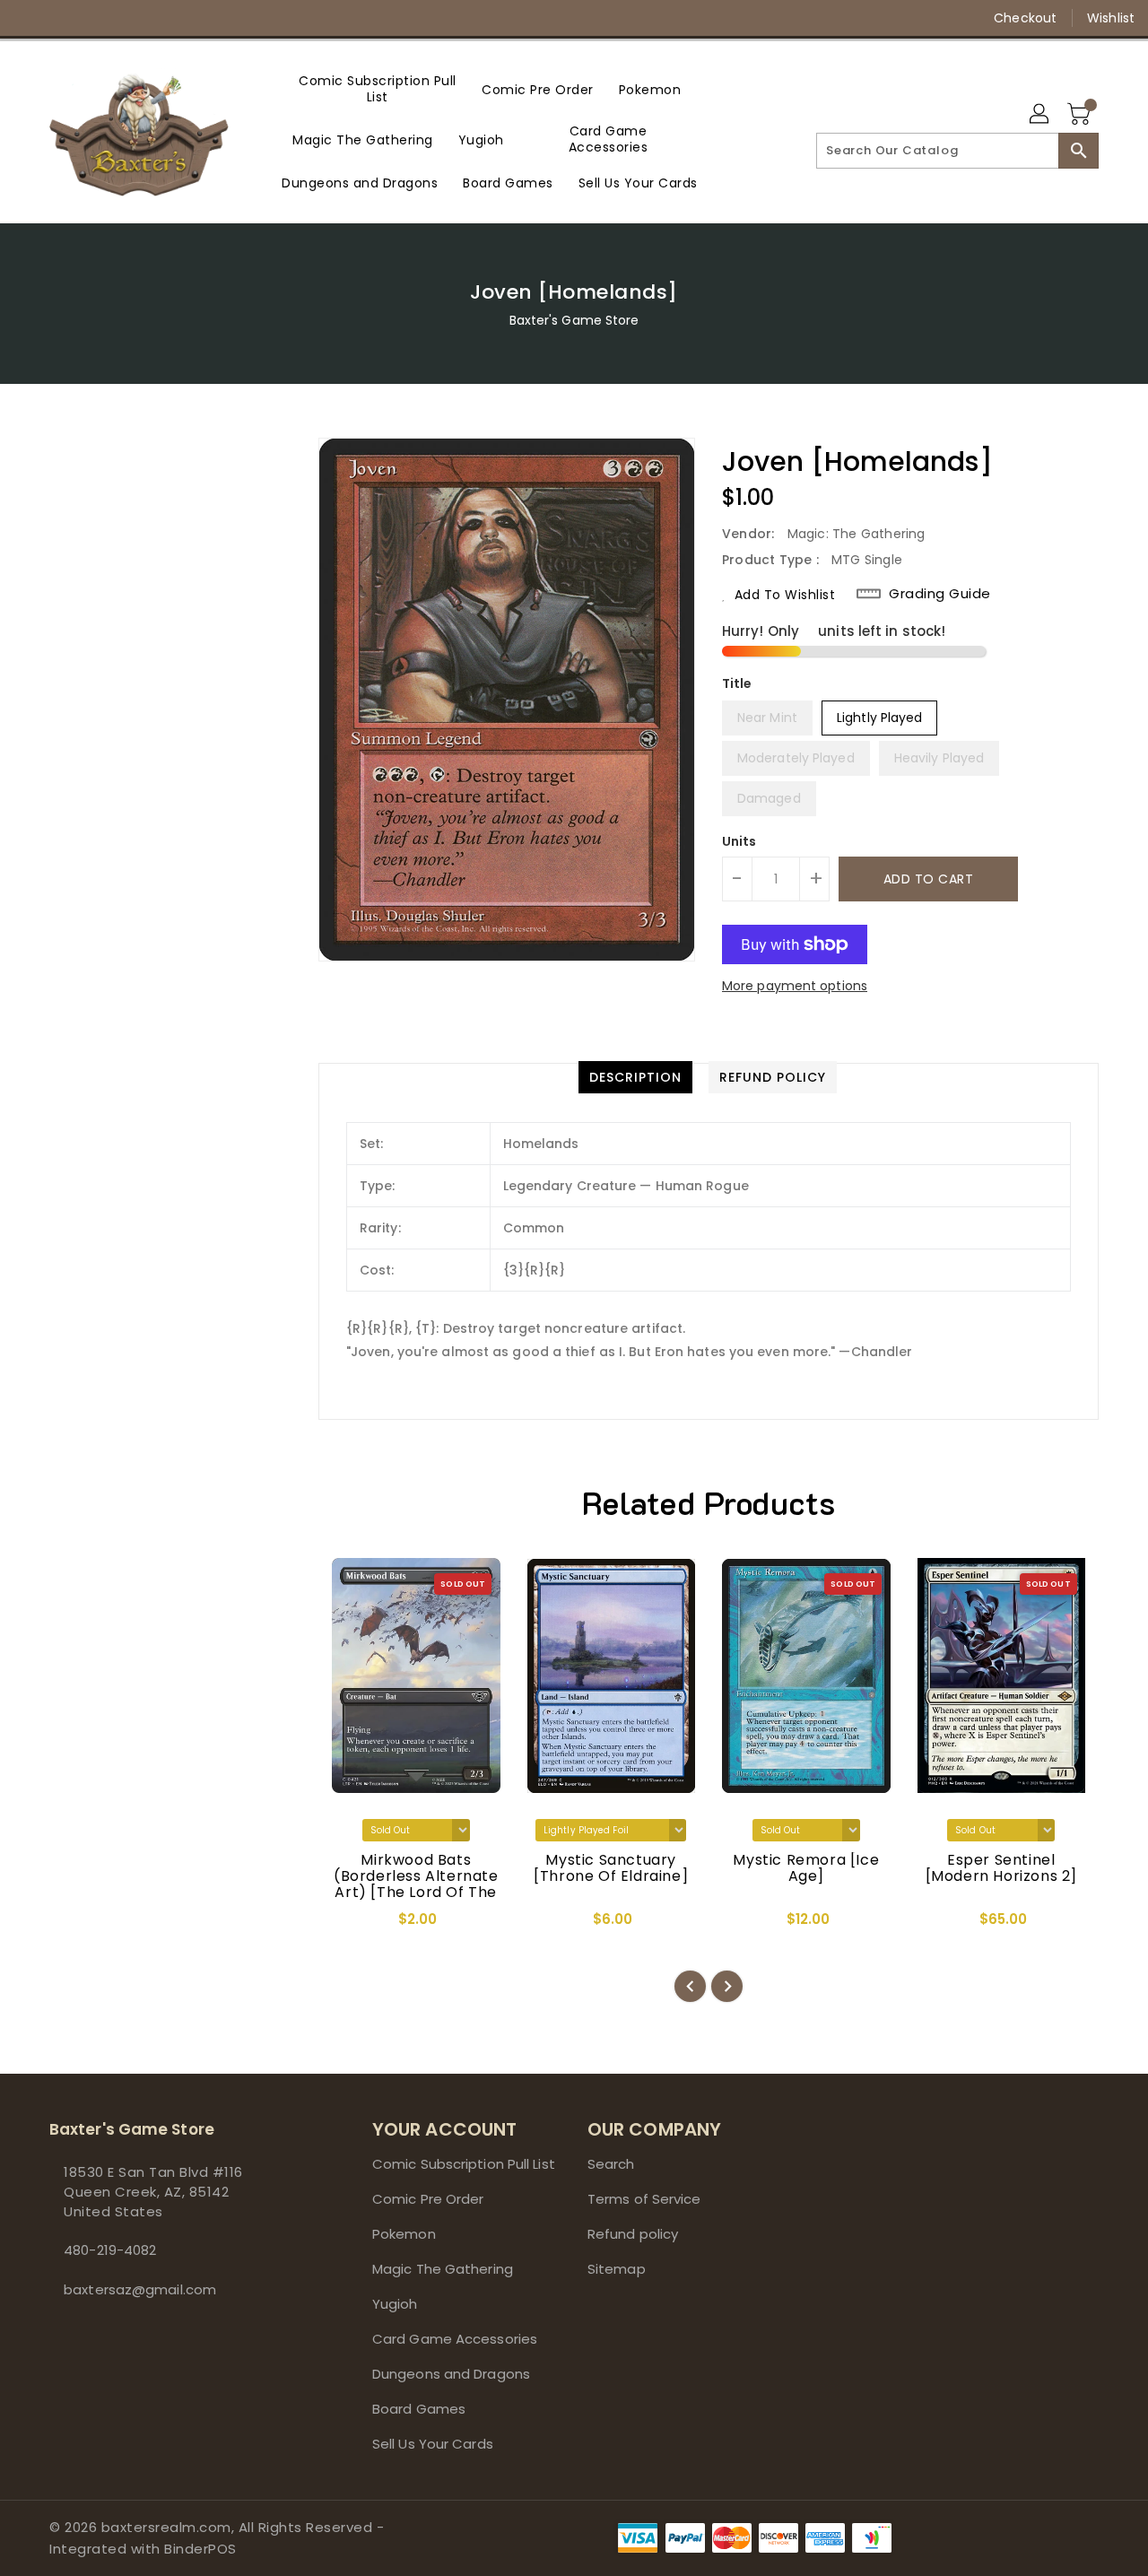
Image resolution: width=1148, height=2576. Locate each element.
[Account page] (1040, 115)
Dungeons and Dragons (451, 2374)
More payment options (795, 986)
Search (611, 2164)
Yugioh (395, 2304)
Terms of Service (644, 2199)
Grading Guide (940, 594)
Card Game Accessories (455, 2339)
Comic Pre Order (428, 2199)
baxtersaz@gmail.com (140, 2289)
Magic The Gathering (443, 2269)
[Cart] (1081, 115)
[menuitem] (378, 89)
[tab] (635, 1077)
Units (739, 841)
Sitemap (617, 2269)
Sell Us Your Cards (433, 2444)
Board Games (419, 2409)
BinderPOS (200, 2549)
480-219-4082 (110, 2250)
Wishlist (1111, 18)
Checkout (1025, 18)
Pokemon (404, 2234)
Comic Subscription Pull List (464, 2164)
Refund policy (633, 2234)
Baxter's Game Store (574, 320)
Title (737, 683)
